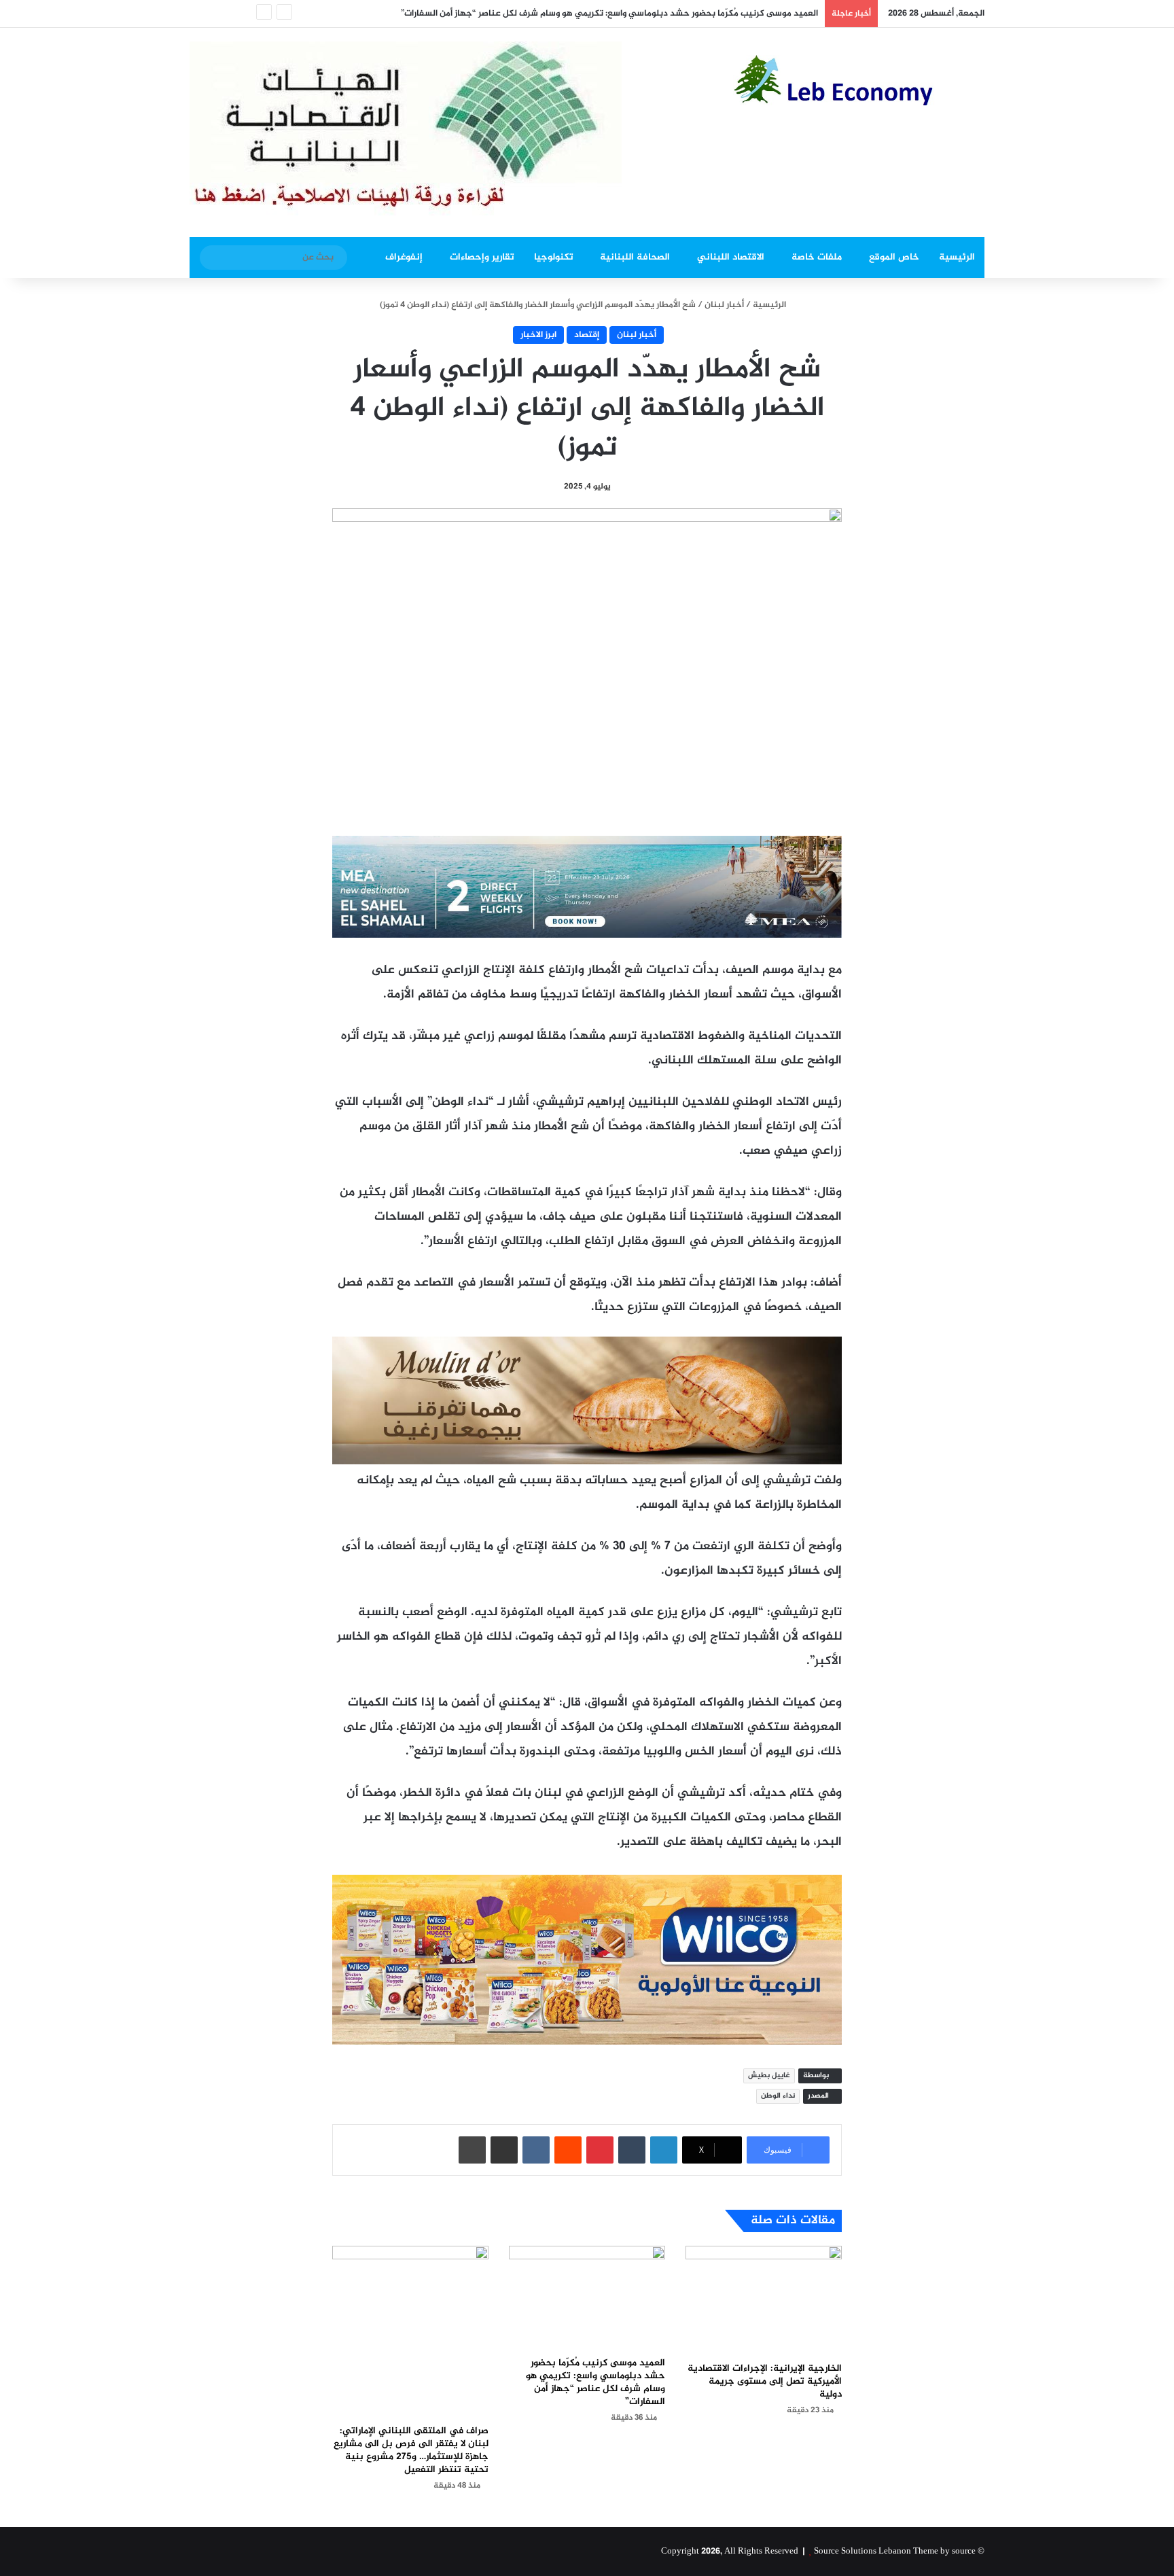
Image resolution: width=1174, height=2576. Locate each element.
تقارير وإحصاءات (482, 257)
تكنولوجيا (554, 257)
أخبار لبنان (724, 305)
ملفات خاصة (817, 257)
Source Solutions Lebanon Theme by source (895, 2552)
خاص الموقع (894, 257)
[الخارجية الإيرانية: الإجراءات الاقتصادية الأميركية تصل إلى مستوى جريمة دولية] (764, 2300)
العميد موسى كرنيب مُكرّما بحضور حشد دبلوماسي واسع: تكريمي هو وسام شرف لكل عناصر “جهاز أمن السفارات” (609, 14)
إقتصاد (587, 335)
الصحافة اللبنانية (635, 257)
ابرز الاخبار (538, 335)
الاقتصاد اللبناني (731, 257)
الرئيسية (957, 257)
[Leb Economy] (859, 80)
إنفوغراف (404, 257)
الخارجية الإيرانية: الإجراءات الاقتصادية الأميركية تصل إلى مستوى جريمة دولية (765, 2381)
